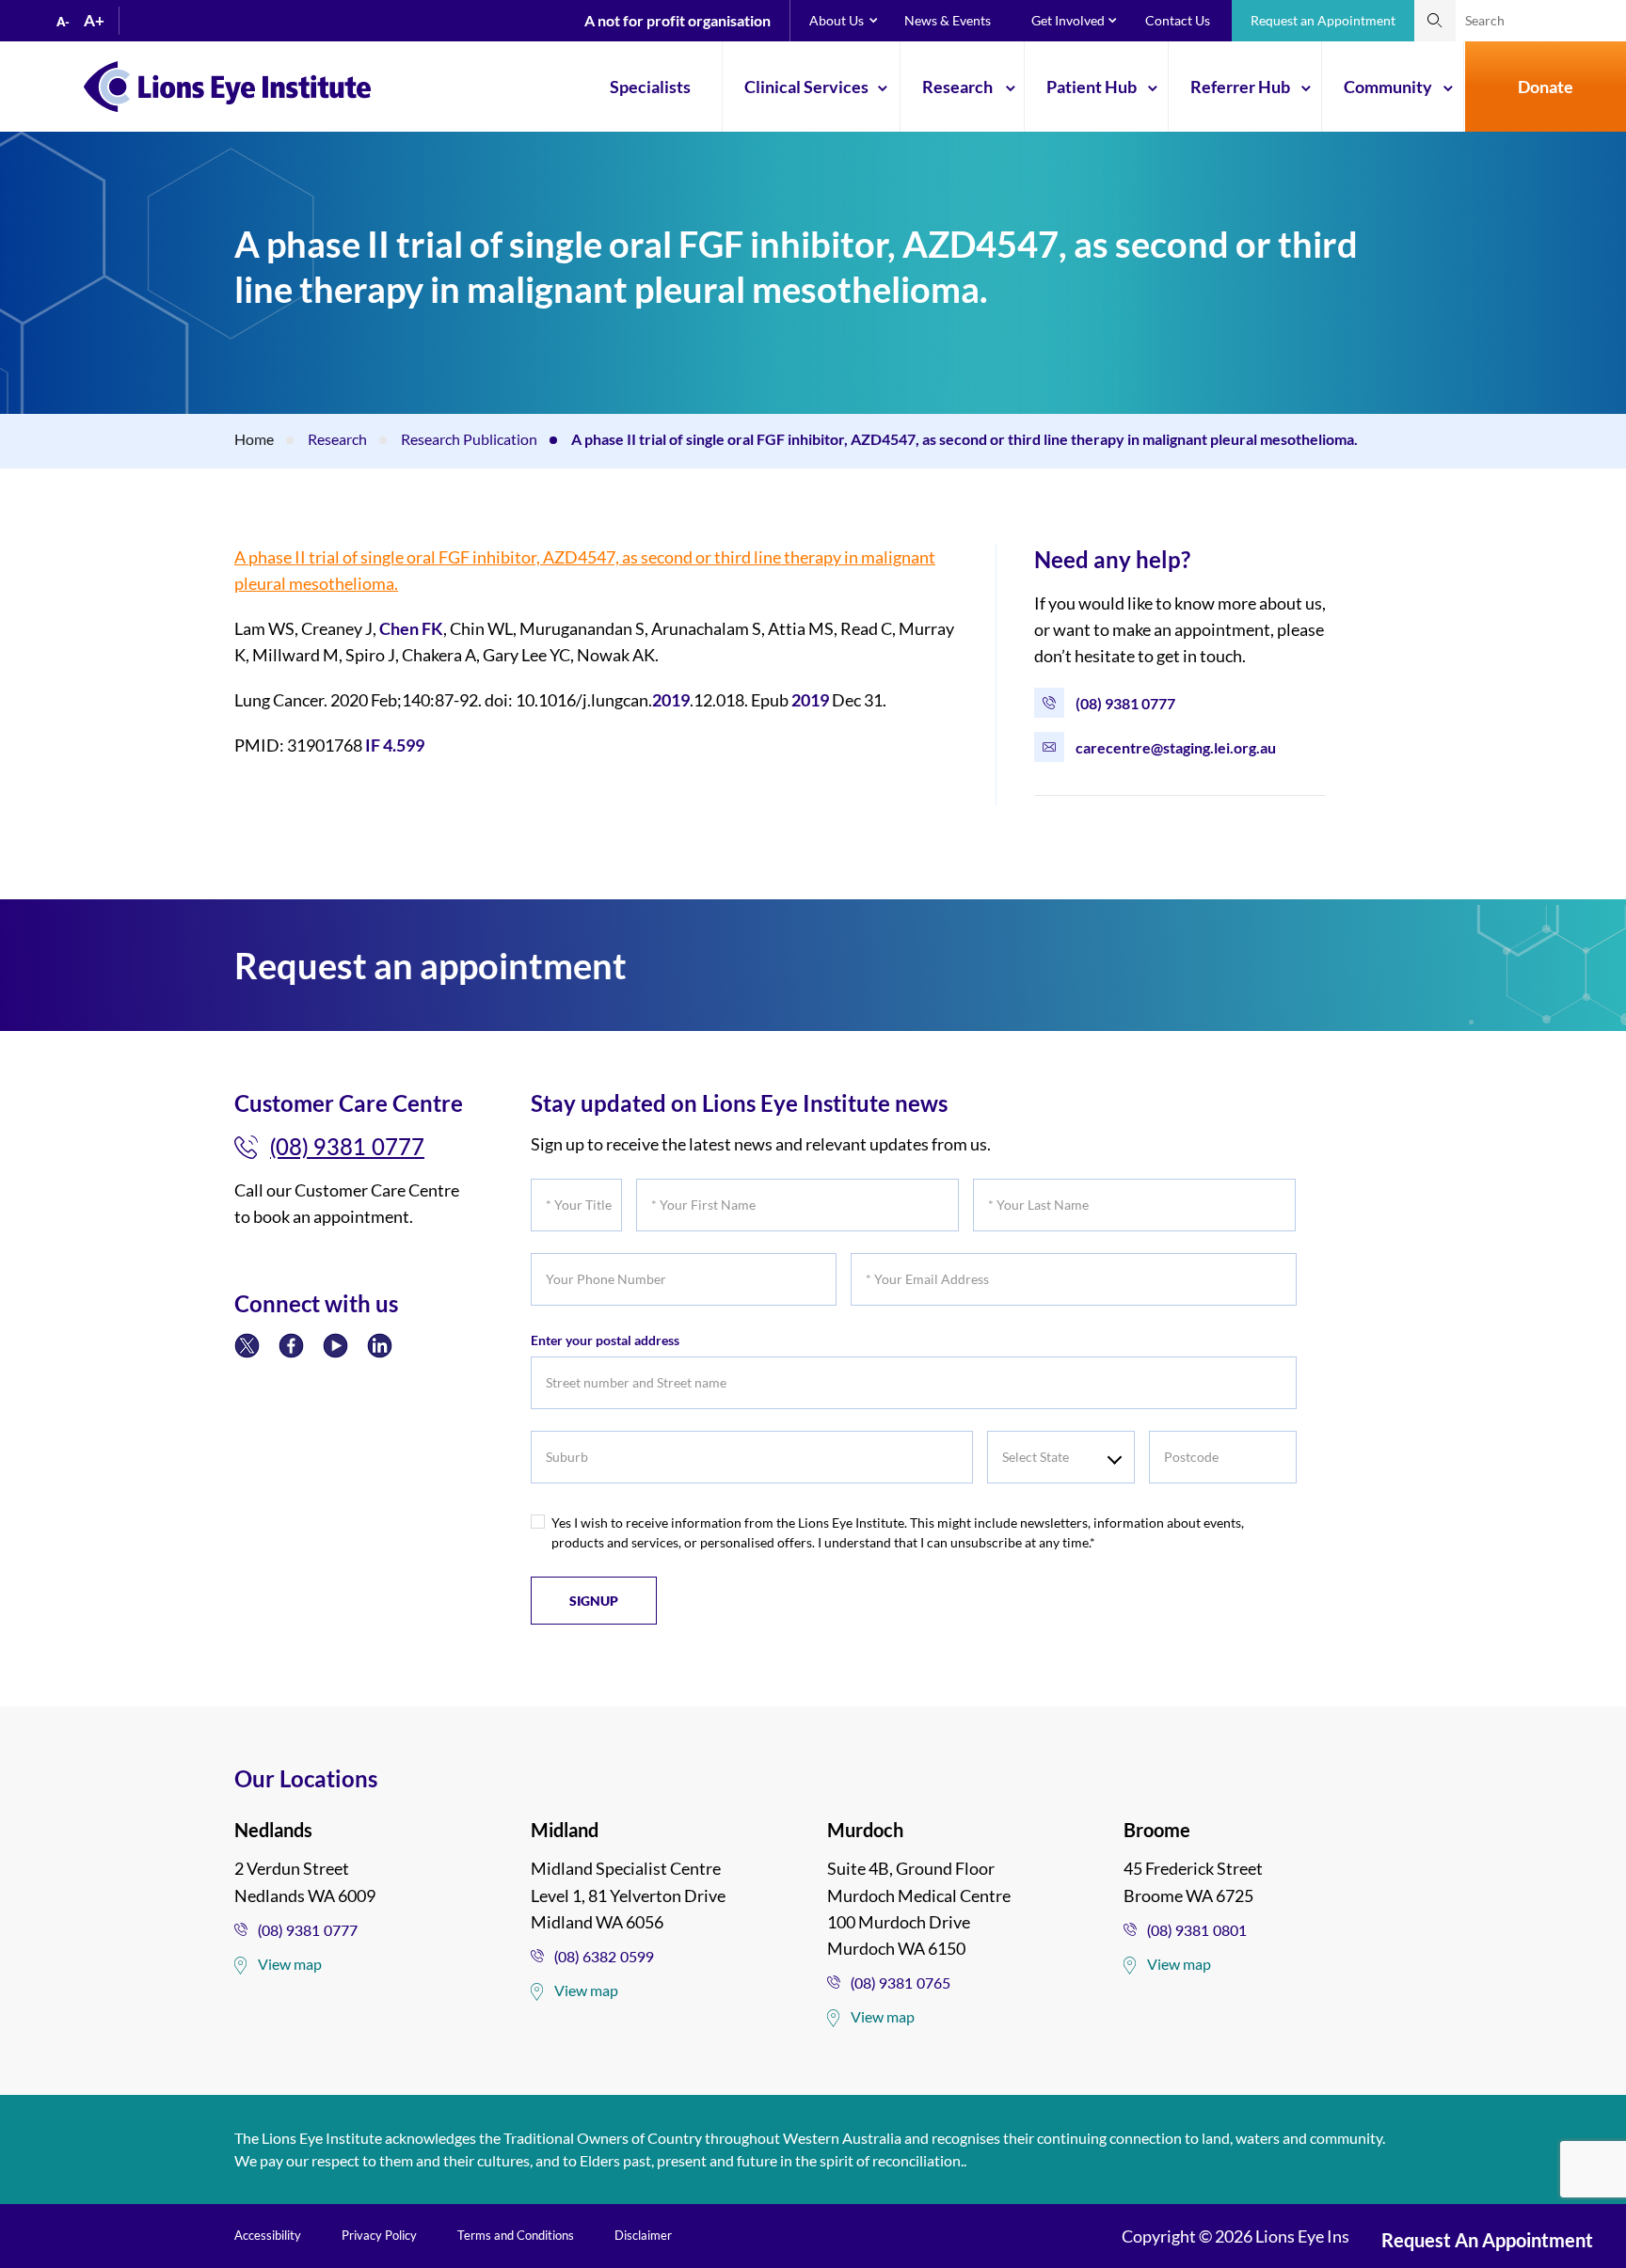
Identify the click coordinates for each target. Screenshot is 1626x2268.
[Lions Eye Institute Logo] (227, 85)
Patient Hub (1092, 87)
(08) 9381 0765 (901, 1983)
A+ (94, 20)
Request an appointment (1487, 2240)
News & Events (948, 20)
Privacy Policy (379, 2235)
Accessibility (268, 2235)
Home (254, 439)
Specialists (650, 87)
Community (1388, 87)
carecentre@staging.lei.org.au (1176, 747)
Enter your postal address (605, 1340)
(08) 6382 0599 (604, 1956)
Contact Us (1178, 20)
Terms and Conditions (516, 2235)
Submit (1435, 21)
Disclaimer (643, 2235)
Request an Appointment (1323, 20)
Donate (1546, 87)
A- (63, 22)
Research (957, 87)
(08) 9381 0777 (1125, 703)
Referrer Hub (1240, 87)
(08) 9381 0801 (1197, 1930)
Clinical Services (806, 87)
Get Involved (1068, 20)
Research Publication (469, 439)
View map (290, 1964)
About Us (837, 20)
